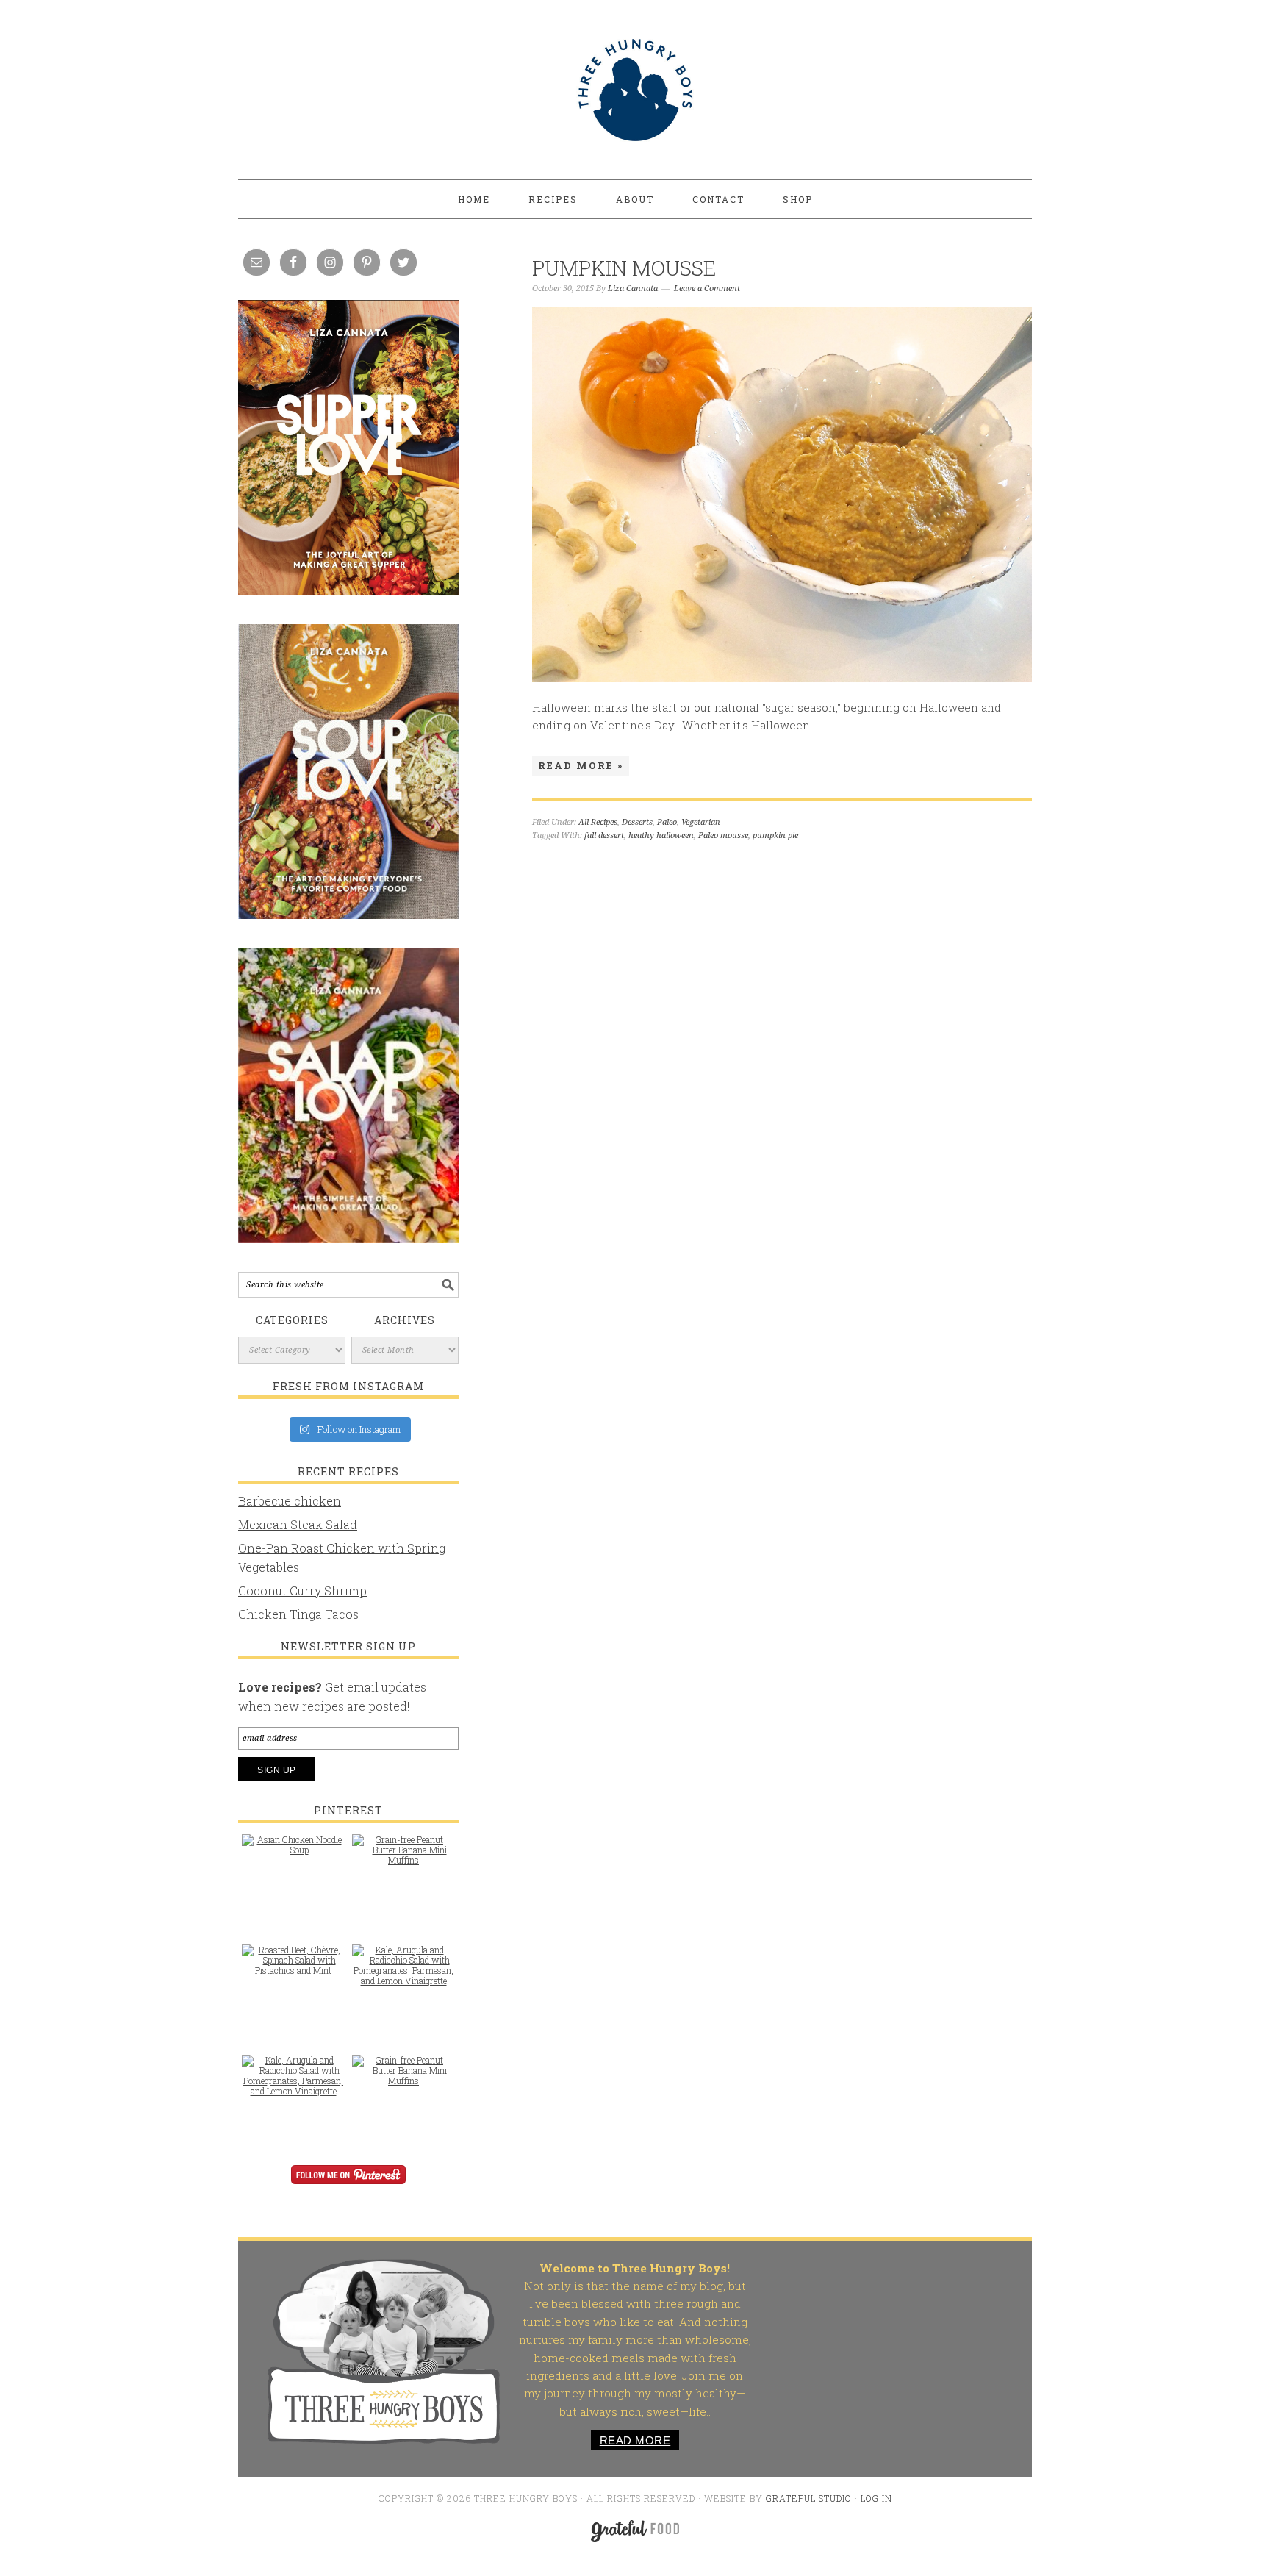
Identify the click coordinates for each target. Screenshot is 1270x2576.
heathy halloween (661, 836)
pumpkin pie (775, 836)
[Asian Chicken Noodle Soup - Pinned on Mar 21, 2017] (293, 1852)
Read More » (581, 765)
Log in (876, 2498)
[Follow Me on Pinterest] (348, 2185)
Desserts (637, 822)
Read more (635, 2440)
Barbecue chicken (290, 1501)
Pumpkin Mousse (624, 268)
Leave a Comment (707, 289)
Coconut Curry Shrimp (302, 1591)
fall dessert (604, 836)
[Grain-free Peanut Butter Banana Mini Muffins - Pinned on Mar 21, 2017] (403, 1857)
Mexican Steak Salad (298, 1524)
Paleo (667, 822)
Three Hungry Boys (635, 90)
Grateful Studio (809, 2498)
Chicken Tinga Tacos (298, 1614)
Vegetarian (701, 822)
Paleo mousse (723, 836)
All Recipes (598, 822)
